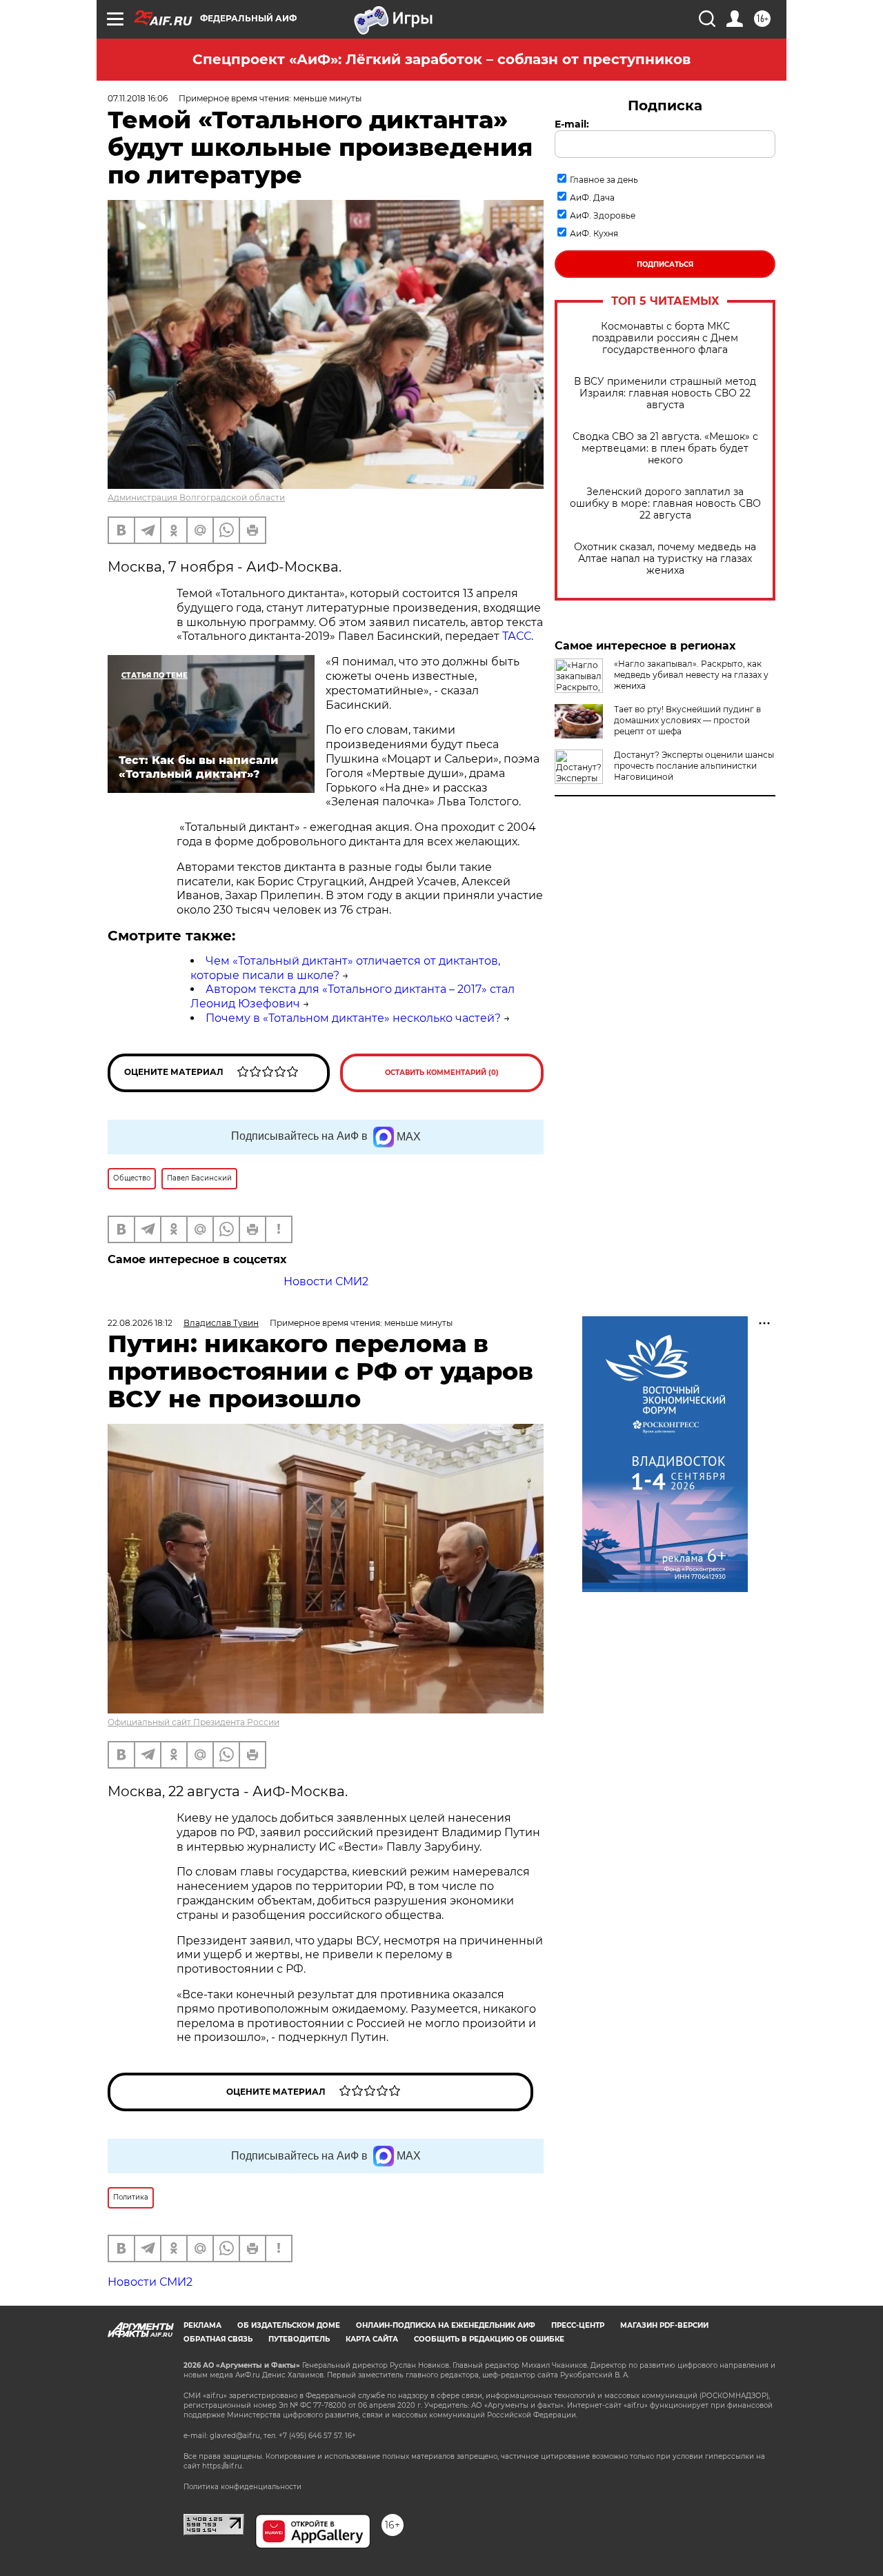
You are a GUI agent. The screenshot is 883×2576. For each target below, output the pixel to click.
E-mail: (572, 124)
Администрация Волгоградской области (196, 497)
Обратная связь (218, 2339)
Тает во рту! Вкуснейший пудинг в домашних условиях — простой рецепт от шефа (687, 720)
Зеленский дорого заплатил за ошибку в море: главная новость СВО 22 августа (665, 504)
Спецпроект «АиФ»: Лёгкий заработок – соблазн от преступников (441, 59)
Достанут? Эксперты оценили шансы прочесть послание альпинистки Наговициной (694, 766)
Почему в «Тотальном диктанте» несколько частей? (353, 1018)
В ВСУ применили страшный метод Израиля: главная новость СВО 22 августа (665, 393)
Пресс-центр (578, 2325)
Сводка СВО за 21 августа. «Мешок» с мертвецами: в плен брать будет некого (665, 449)
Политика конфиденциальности (242, 2487)
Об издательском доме (289, 2325)
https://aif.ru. (223, 2466)
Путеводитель (299, 2339)
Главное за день (604, 180)
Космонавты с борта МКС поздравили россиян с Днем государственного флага (665, 338)
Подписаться (665, 264)
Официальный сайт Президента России (194, 1722)
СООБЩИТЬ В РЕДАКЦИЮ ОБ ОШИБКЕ (489, 2339)
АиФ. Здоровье (603, 215)
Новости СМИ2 (326, 1281)
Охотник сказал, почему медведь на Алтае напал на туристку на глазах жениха (665, 559)
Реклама (202, 2325)
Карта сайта (372, 2339)
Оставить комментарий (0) (442, 1073)
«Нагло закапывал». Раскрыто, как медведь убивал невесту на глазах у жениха (691, 675)
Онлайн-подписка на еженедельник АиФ (446, 2325)
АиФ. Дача (592, 198)
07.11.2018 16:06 (138, 98)
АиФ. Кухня (594, 233)
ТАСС (517, 636)
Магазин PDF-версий (664, 2325)
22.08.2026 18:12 (140, 1323)
